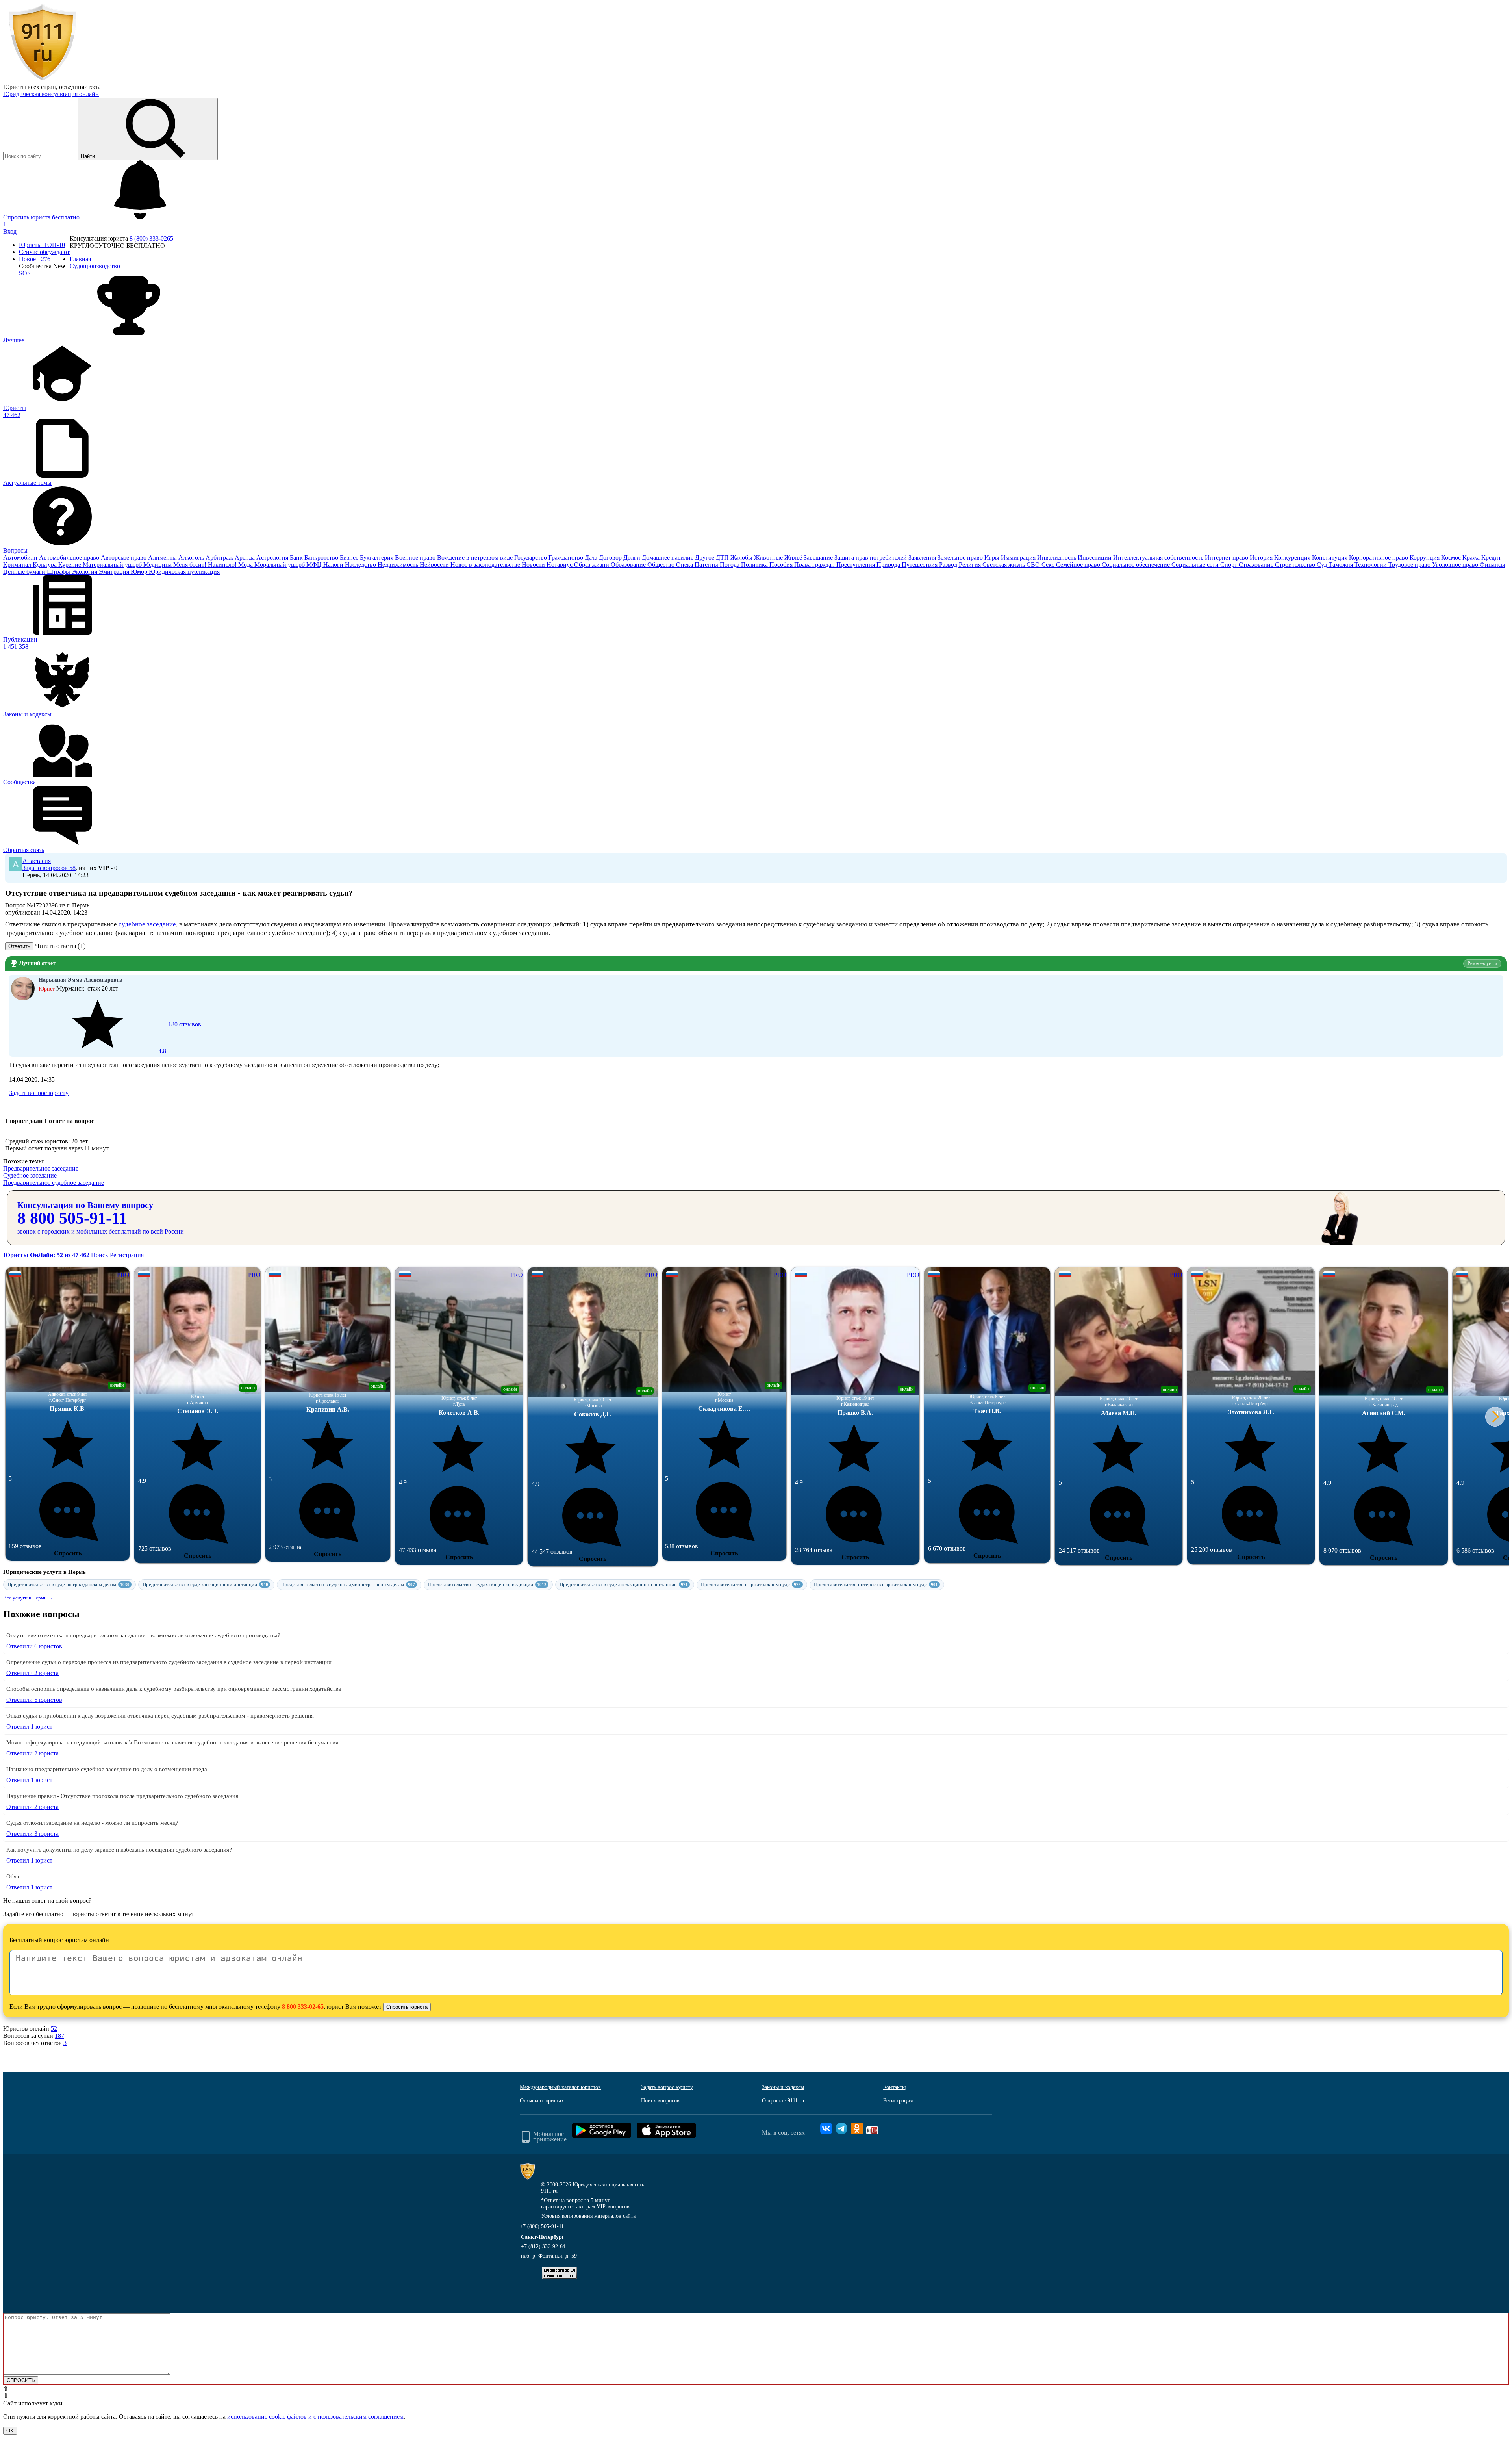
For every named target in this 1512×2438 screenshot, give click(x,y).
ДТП (723, 558)
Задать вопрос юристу (39, 1093)
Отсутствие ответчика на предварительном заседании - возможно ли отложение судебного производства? (143, 1635)
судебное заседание (147, 924)
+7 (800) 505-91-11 (542, 2226)
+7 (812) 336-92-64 (543, 2246)
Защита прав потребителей (871, 558)
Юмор (140, 572)
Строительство (1296, 565)
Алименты (163, 558)
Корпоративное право (1379, 558)
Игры (993, 558)
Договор (611, 558)
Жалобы (742, 558)
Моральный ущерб (280, 565)
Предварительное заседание (41, 1168)
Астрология (273, 558)
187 (59, 2036)
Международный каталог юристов (560, 2087)
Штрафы (59, 572)
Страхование (1257, 565)
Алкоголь (192, 558)
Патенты (707, 565)
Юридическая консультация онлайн (51, 94)
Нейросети (435, 565)
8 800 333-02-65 (303, 2007)
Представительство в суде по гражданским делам (69, 1584)
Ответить (19, 946)
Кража (1472, 558)
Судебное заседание (30, 1175)
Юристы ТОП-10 (42, 245)
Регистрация (127, 1255)
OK (10, 2431)
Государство (531, 558)
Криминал (18, 565)
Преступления (856, 565)
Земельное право (961, 558)
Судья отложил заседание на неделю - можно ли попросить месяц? (92, 1823)
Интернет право (1227, 558)
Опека (685, 565)
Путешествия (920, 565)
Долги (633, 558)
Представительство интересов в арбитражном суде (876, 1584)
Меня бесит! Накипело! (206, 565)
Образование (629, 565)
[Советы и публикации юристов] (43, 80)
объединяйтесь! (80, 87)
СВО (1034, 565)
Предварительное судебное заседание (54, 1183)
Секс (1049, 565)
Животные (769, 558)
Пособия (782, 565)
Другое (705, 558)
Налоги (334, 565)
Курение (70, 565)
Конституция (1330, 558)
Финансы (1493, 565)
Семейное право (1079, 565)
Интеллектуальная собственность (1159, 558)
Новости (534, 565)
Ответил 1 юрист (29, 1726)
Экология (85, 572)
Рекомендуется (1482, 963)
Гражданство (567, 558)
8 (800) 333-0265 (151, 238)
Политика (755, 565)
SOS (25, 273)
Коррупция (1425, 558)
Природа (889, 565)
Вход (10, 231)
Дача (592, 558)
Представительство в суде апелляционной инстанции (624, 1584)
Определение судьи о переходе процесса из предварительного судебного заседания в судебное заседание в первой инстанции (169, 1662)
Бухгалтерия (377, 558)
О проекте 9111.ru (783, 2101)
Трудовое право (1410, 565)
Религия (971, 565)
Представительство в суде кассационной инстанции (205, 1584)
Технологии (1371, 565)
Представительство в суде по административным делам (348, 1584)
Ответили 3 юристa (32, 1834)
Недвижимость (399, 565)
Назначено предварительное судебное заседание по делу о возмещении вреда (107, 1769)
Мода (246, 565)
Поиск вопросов (660, 2101)
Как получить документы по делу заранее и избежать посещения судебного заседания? (119, 1850)
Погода (730, 565)
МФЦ (315, 565)
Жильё (794, 558)
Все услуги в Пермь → (28, 1598)
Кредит (1491, 558)
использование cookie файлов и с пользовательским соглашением (315, 2417)
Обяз (13, 1876)
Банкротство (322, 558)
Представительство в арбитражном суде (751, 1584)
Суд (1323, 565)
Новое (35, 259)
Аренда (246, 558)
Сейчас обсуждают (44, 252)
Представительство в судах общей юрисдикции (487, 1584)
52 (54, 2029)
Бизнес (350, 558)
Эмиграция (115, 572)
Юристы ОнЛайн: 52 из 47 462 (47, 1255)
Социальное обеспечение (1137, 565)
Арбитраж (220, 558)
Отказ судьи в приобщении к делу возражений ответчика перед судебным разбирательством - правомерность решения (160, 1716)
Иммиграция (1019, 558)
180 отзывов (179, 1038)
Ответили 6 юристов (34, 1646)
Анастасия (37, 861)
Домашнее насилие (668, 558)
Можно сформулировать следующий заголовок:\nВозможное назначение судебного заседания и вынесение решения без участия (172, 1742)
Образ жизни (592, 565)
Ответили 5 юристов (34, 1700)
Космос (1452, 558)
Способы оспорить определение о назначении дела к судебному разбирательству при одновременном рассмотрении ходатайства (174, 1689)
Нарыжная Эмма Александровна (81, 980)
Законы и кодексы (783, 2087)
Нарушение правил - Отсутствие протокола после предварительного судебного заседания (122, 1796)
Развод (949, 565)
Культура (45, 565)
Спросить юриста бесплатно (42, 217)
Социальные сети (1196, 565)
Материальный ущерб (113, 565)
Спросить (68, 1553)
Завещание (819, 558)
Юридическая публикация (184, 572)
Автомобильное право (70, 558)
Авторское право (124, 558)
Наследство (361, 565)
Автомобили (21, 558)
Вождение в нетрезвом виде (476, 558)
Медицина (158, 565)
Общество (662, 565)
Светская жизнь (1004, 565)
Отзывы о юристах (542, 2101)
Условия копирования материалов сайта (588, 2216)
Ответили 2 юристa (32, 1673)
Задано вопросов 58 (49, 868)
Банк (297, 558)
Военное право (416, 558)
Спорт (1229, 565)
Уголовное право (1456, 565)
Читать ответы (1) (60, 946)
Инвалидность (1057, 558)
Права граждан (815, 565)
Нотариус (560, 565)
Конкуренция (1293, 558)
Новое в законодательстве (486, 565)
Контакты (894, 2087)
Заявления (923, 558)
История (1262, 558)
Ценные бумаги (25, 572)
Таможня (1342, 565)
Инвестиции (1095, 558)
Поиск (100, 1255)
